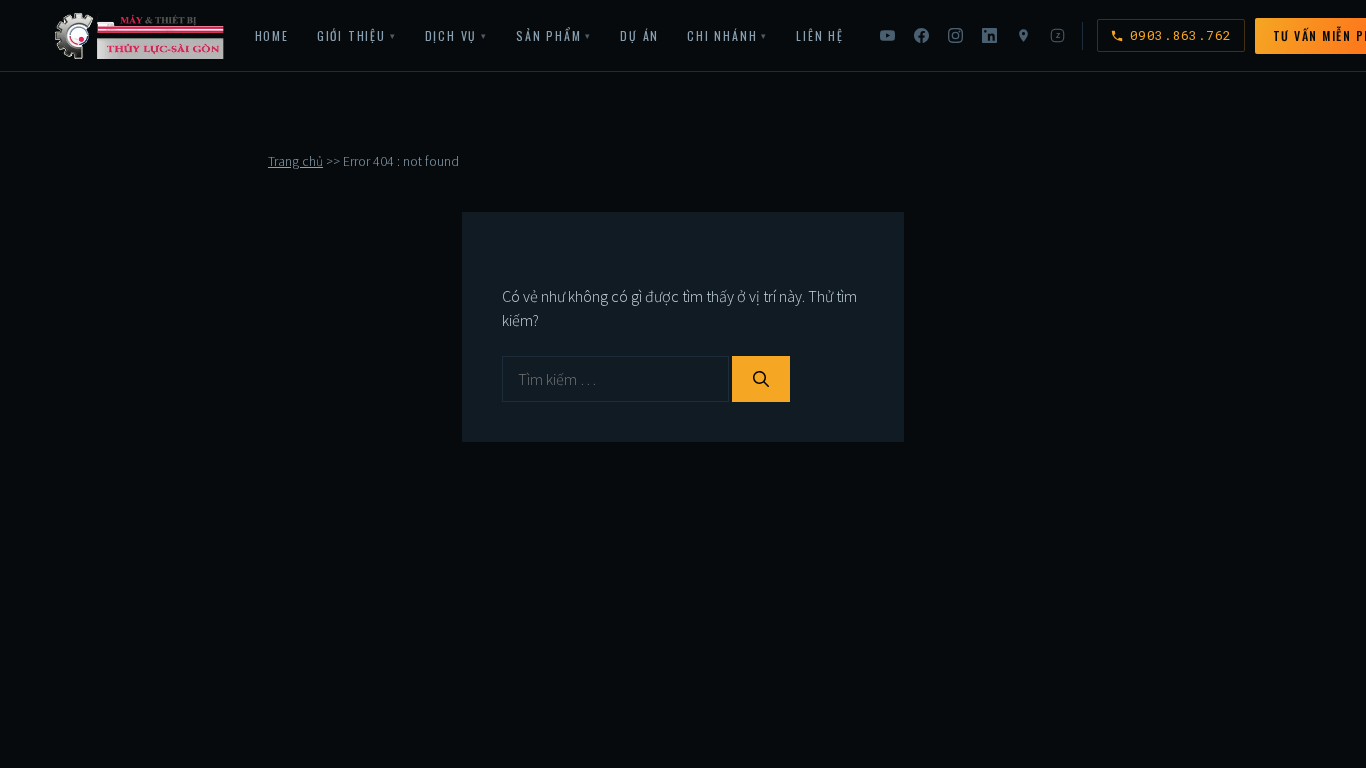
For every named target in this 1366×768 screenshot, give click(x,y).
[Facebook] (922, 36)
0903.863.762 (1181, 35)
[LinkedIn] (990, 36)
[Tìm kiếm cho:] (617, 379)
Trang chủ (295, 161)
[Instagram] (956, 36)
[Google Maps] (1024, 36)
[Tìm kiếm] (761, 379)
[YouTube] (888, 36)
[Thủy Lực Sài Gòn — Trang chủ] (140, 36)
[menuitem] (272, 36)
